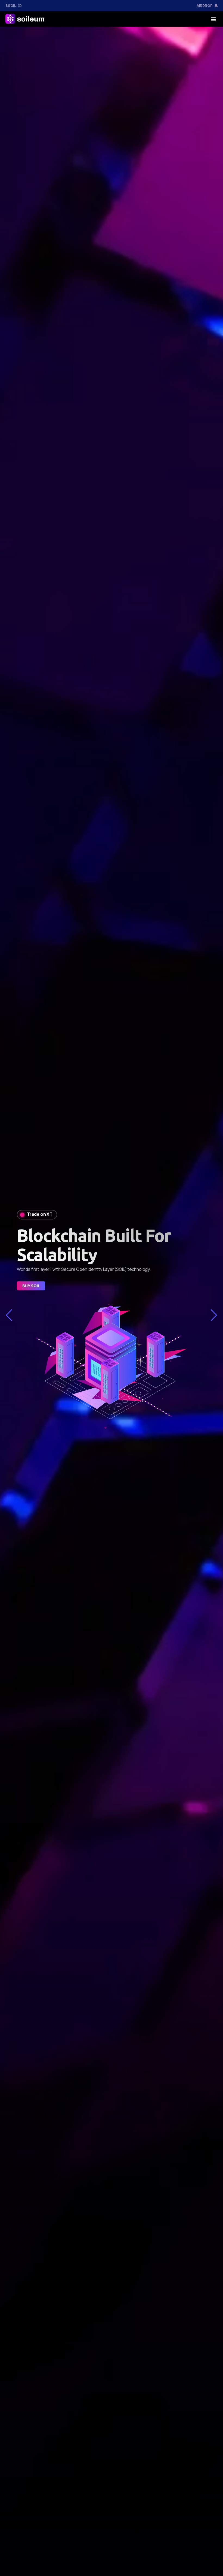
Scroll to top (12, 1289)
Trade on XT (40, 1201)
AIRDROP (205, 5)
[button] (9, 1315)
